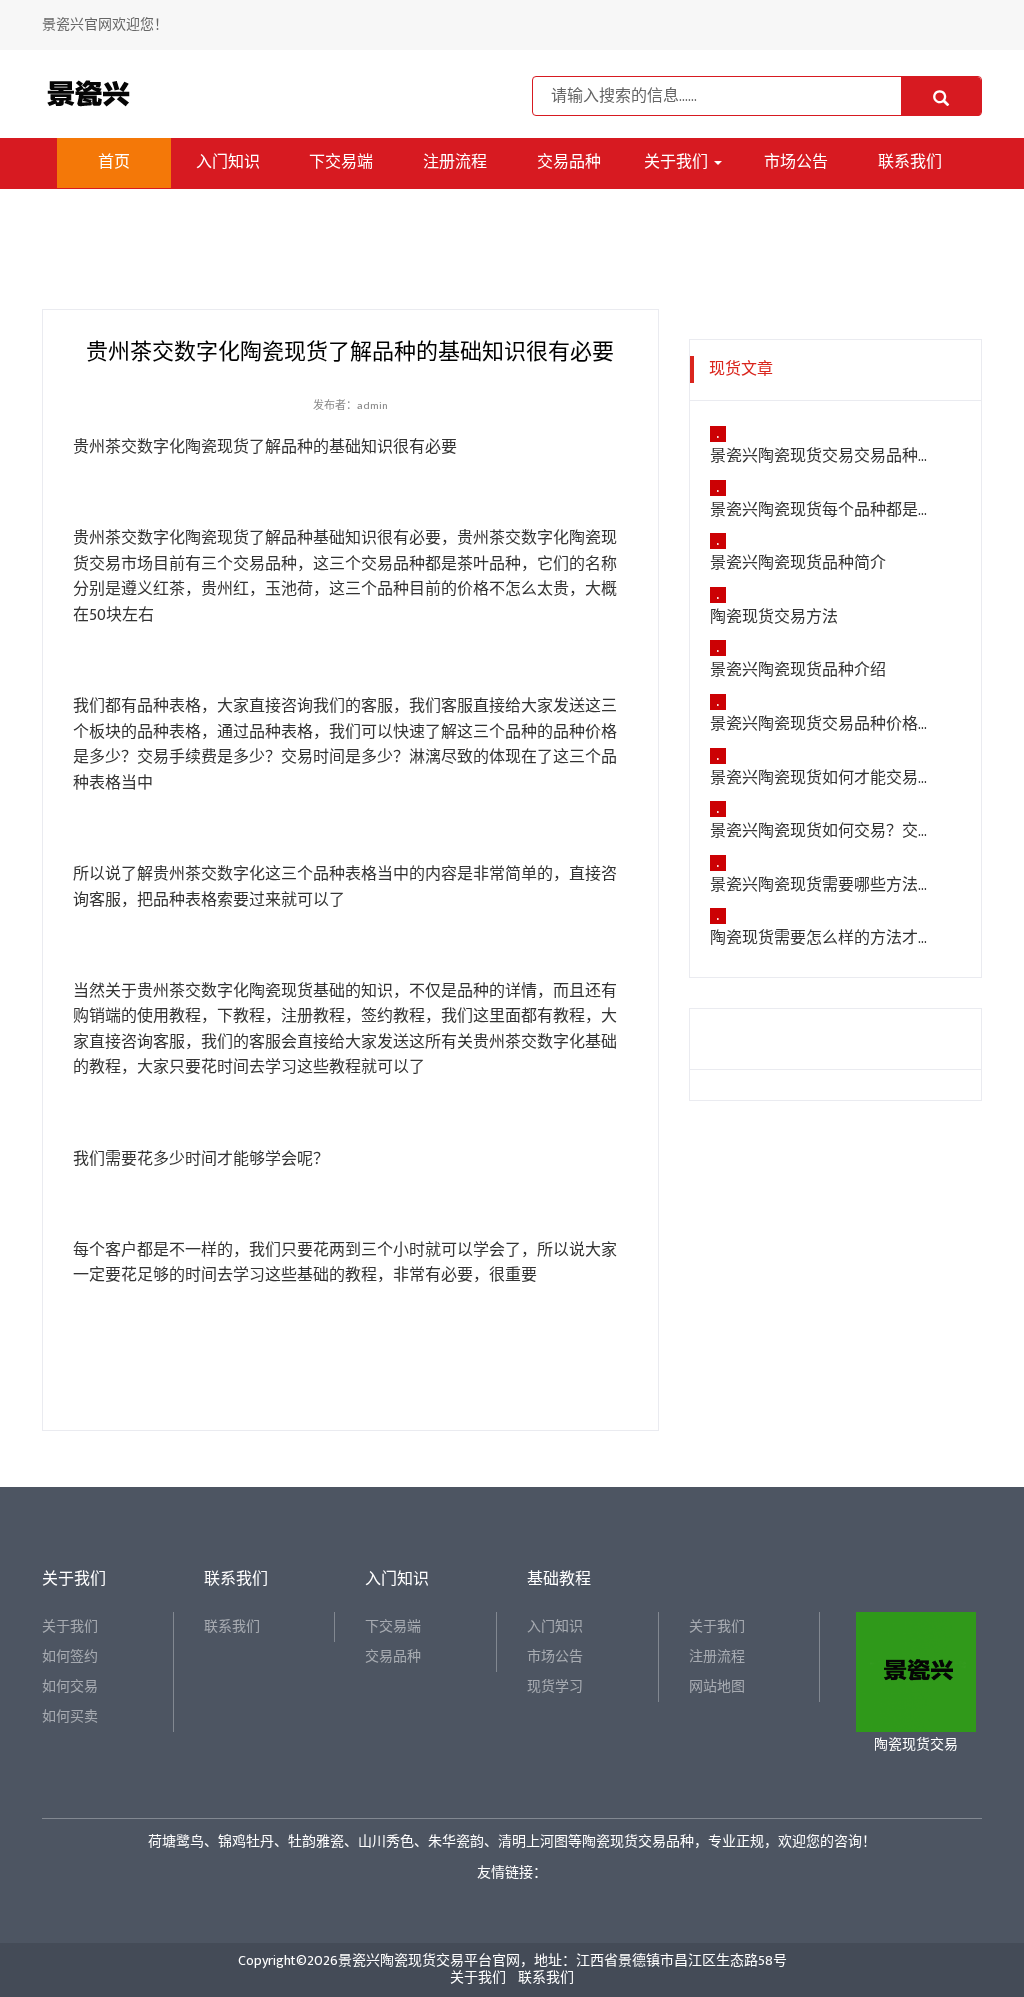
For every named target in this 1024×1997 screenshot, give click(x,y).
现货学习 (555, 1686)
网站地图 (717, 1686)
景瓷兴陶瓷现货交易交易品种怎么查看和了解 (823, 457)
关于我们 (678, 162)
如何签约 (70, 1656)
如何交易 (70, 1686)
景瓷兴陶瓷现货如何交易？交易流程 (823, 832)
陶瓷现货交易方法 (774, 618)
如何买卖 (70, 1716)
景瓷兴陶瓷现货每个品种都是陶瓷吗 (823, 511)
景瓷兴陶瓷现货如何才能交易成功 (823, 779)
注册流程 (455, 162)
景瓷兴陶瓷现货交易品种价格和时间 (823, 725)
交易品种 (569, 162)
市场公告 (796, 162)
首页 (114, 162)
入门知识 (228, 162)
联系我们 (910, 162)
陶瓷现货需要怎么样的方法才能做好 (823, 939)
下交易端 (341, 162)
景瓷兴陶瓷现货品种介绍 (798, 671)
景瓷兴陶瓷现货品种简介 (798, 564)
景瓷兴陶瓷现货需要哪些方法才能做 (823, 886)
